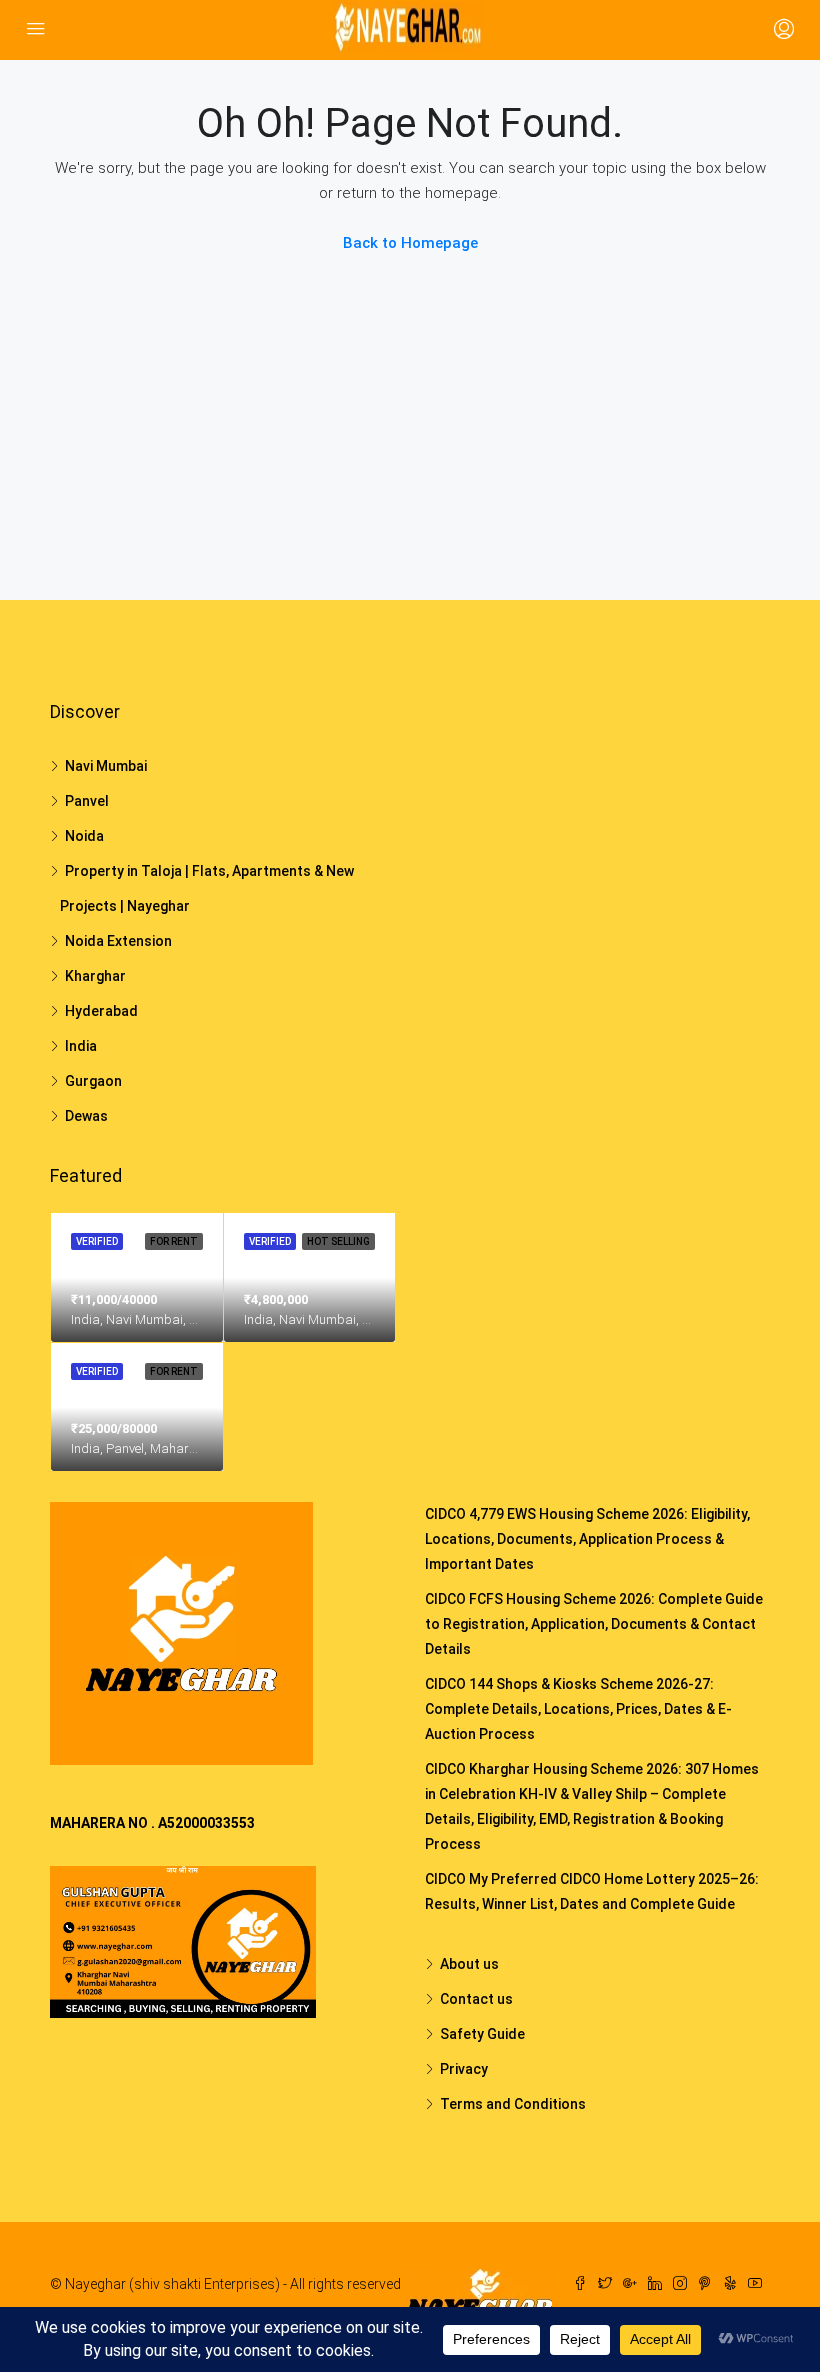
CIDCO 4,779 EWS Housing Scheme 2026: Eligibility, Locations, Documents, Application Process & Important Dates (587, 1539)
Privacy (464, 2069)
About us (469, 1964)
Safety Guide (482, 2034)
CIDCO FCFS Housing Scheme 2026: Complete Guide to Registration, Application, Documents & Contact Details (594, 1624)
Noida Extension (118, 941)
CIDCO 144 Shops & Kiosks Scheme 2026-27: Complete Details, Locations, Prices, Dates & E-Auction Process (578, 1709)
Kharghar (95, 976)
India (81, 1046)
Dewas (86, 1116)
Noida (84, 836)
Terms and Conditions (513, 2104)
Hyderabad (101, 1011)
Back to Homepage (410, 243)
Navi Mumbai (106, 766)
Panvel (87, 801)
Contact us (476, 1999)
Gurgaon (93, 1081)
